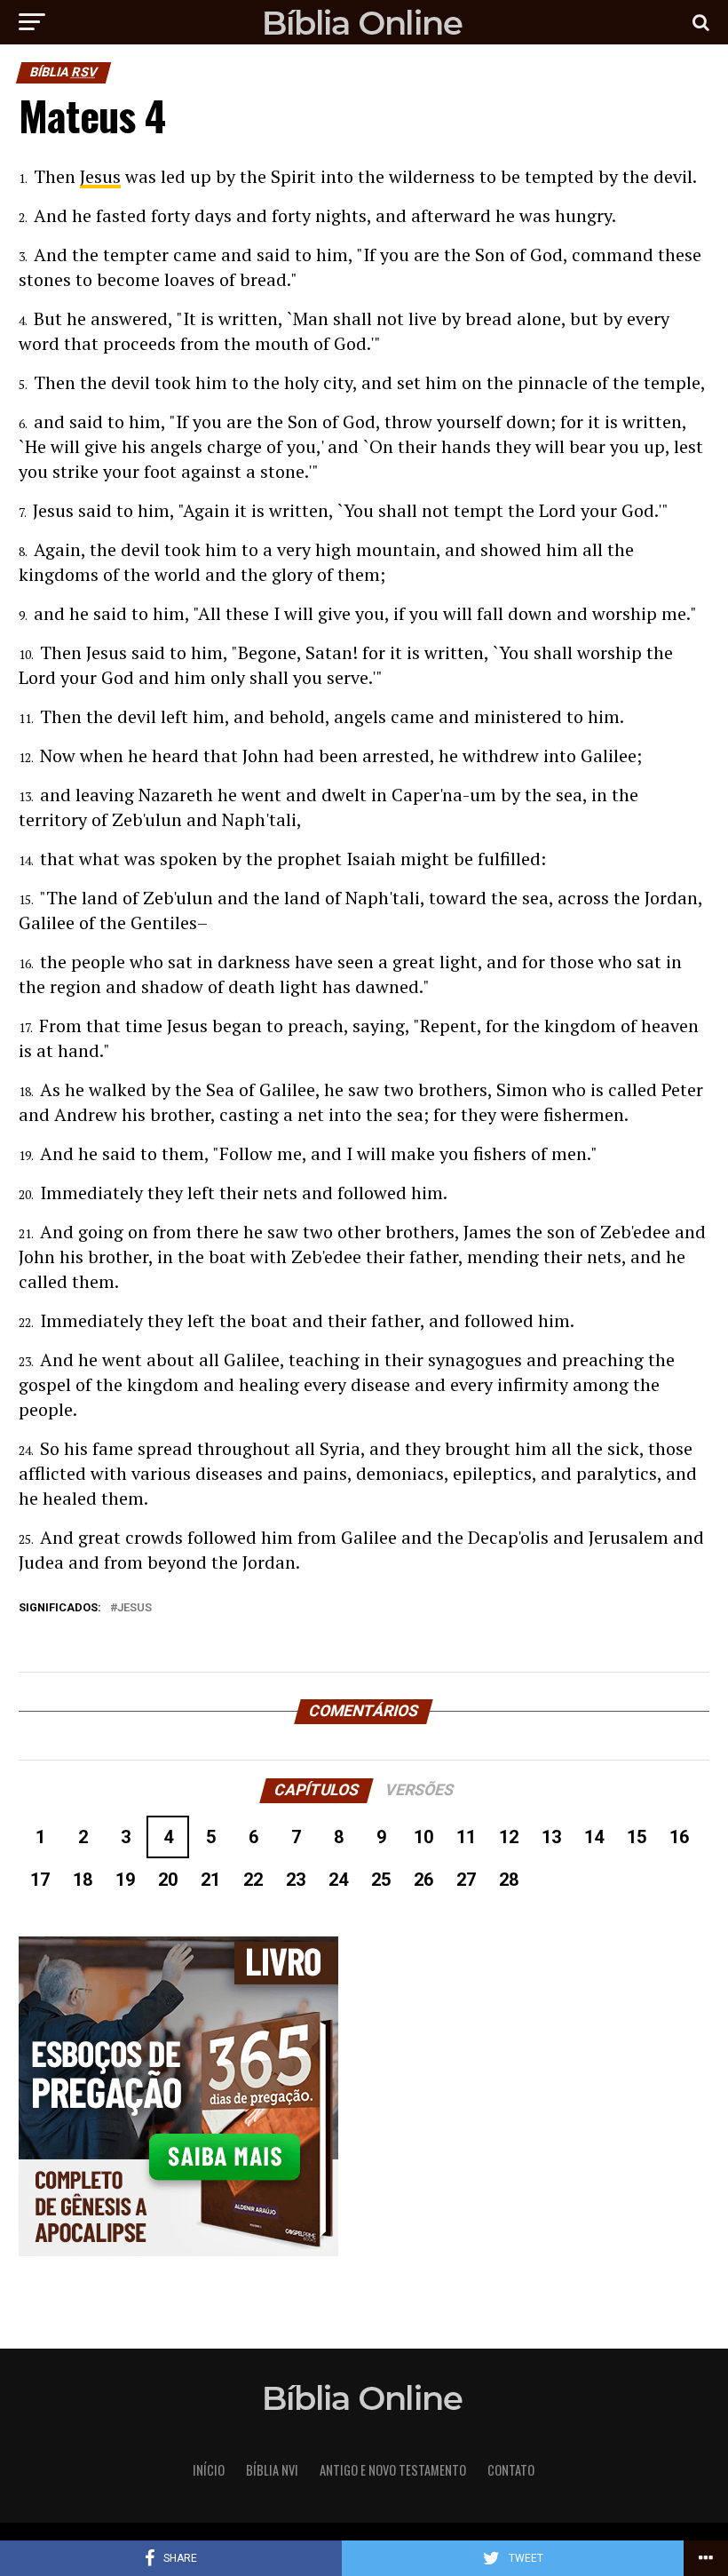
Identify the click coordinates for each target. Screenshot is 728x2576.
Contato (511, 2470)
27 (466, 1880)
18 (83, 1880)
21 (210, 1880)
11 (466, 1837)
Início (209, 2470)
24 (338, 1880)
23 (296, 1880)
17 (40, 1880)
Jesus (100, 176)
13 (551, 1837)
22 (253, 1880)
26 (423, 1880)
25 (381, 1880)
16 (679, 1837)
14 (594, 1837)
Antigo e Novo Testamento (393, 2470)
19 (125, 1880)
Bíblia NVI (272, 2470)
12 (509, 1837)
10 (423, 1837)
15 (637, 1837)
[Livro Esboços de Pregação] (364, 2098)
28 (509, 1880)
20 (168, 1880)
